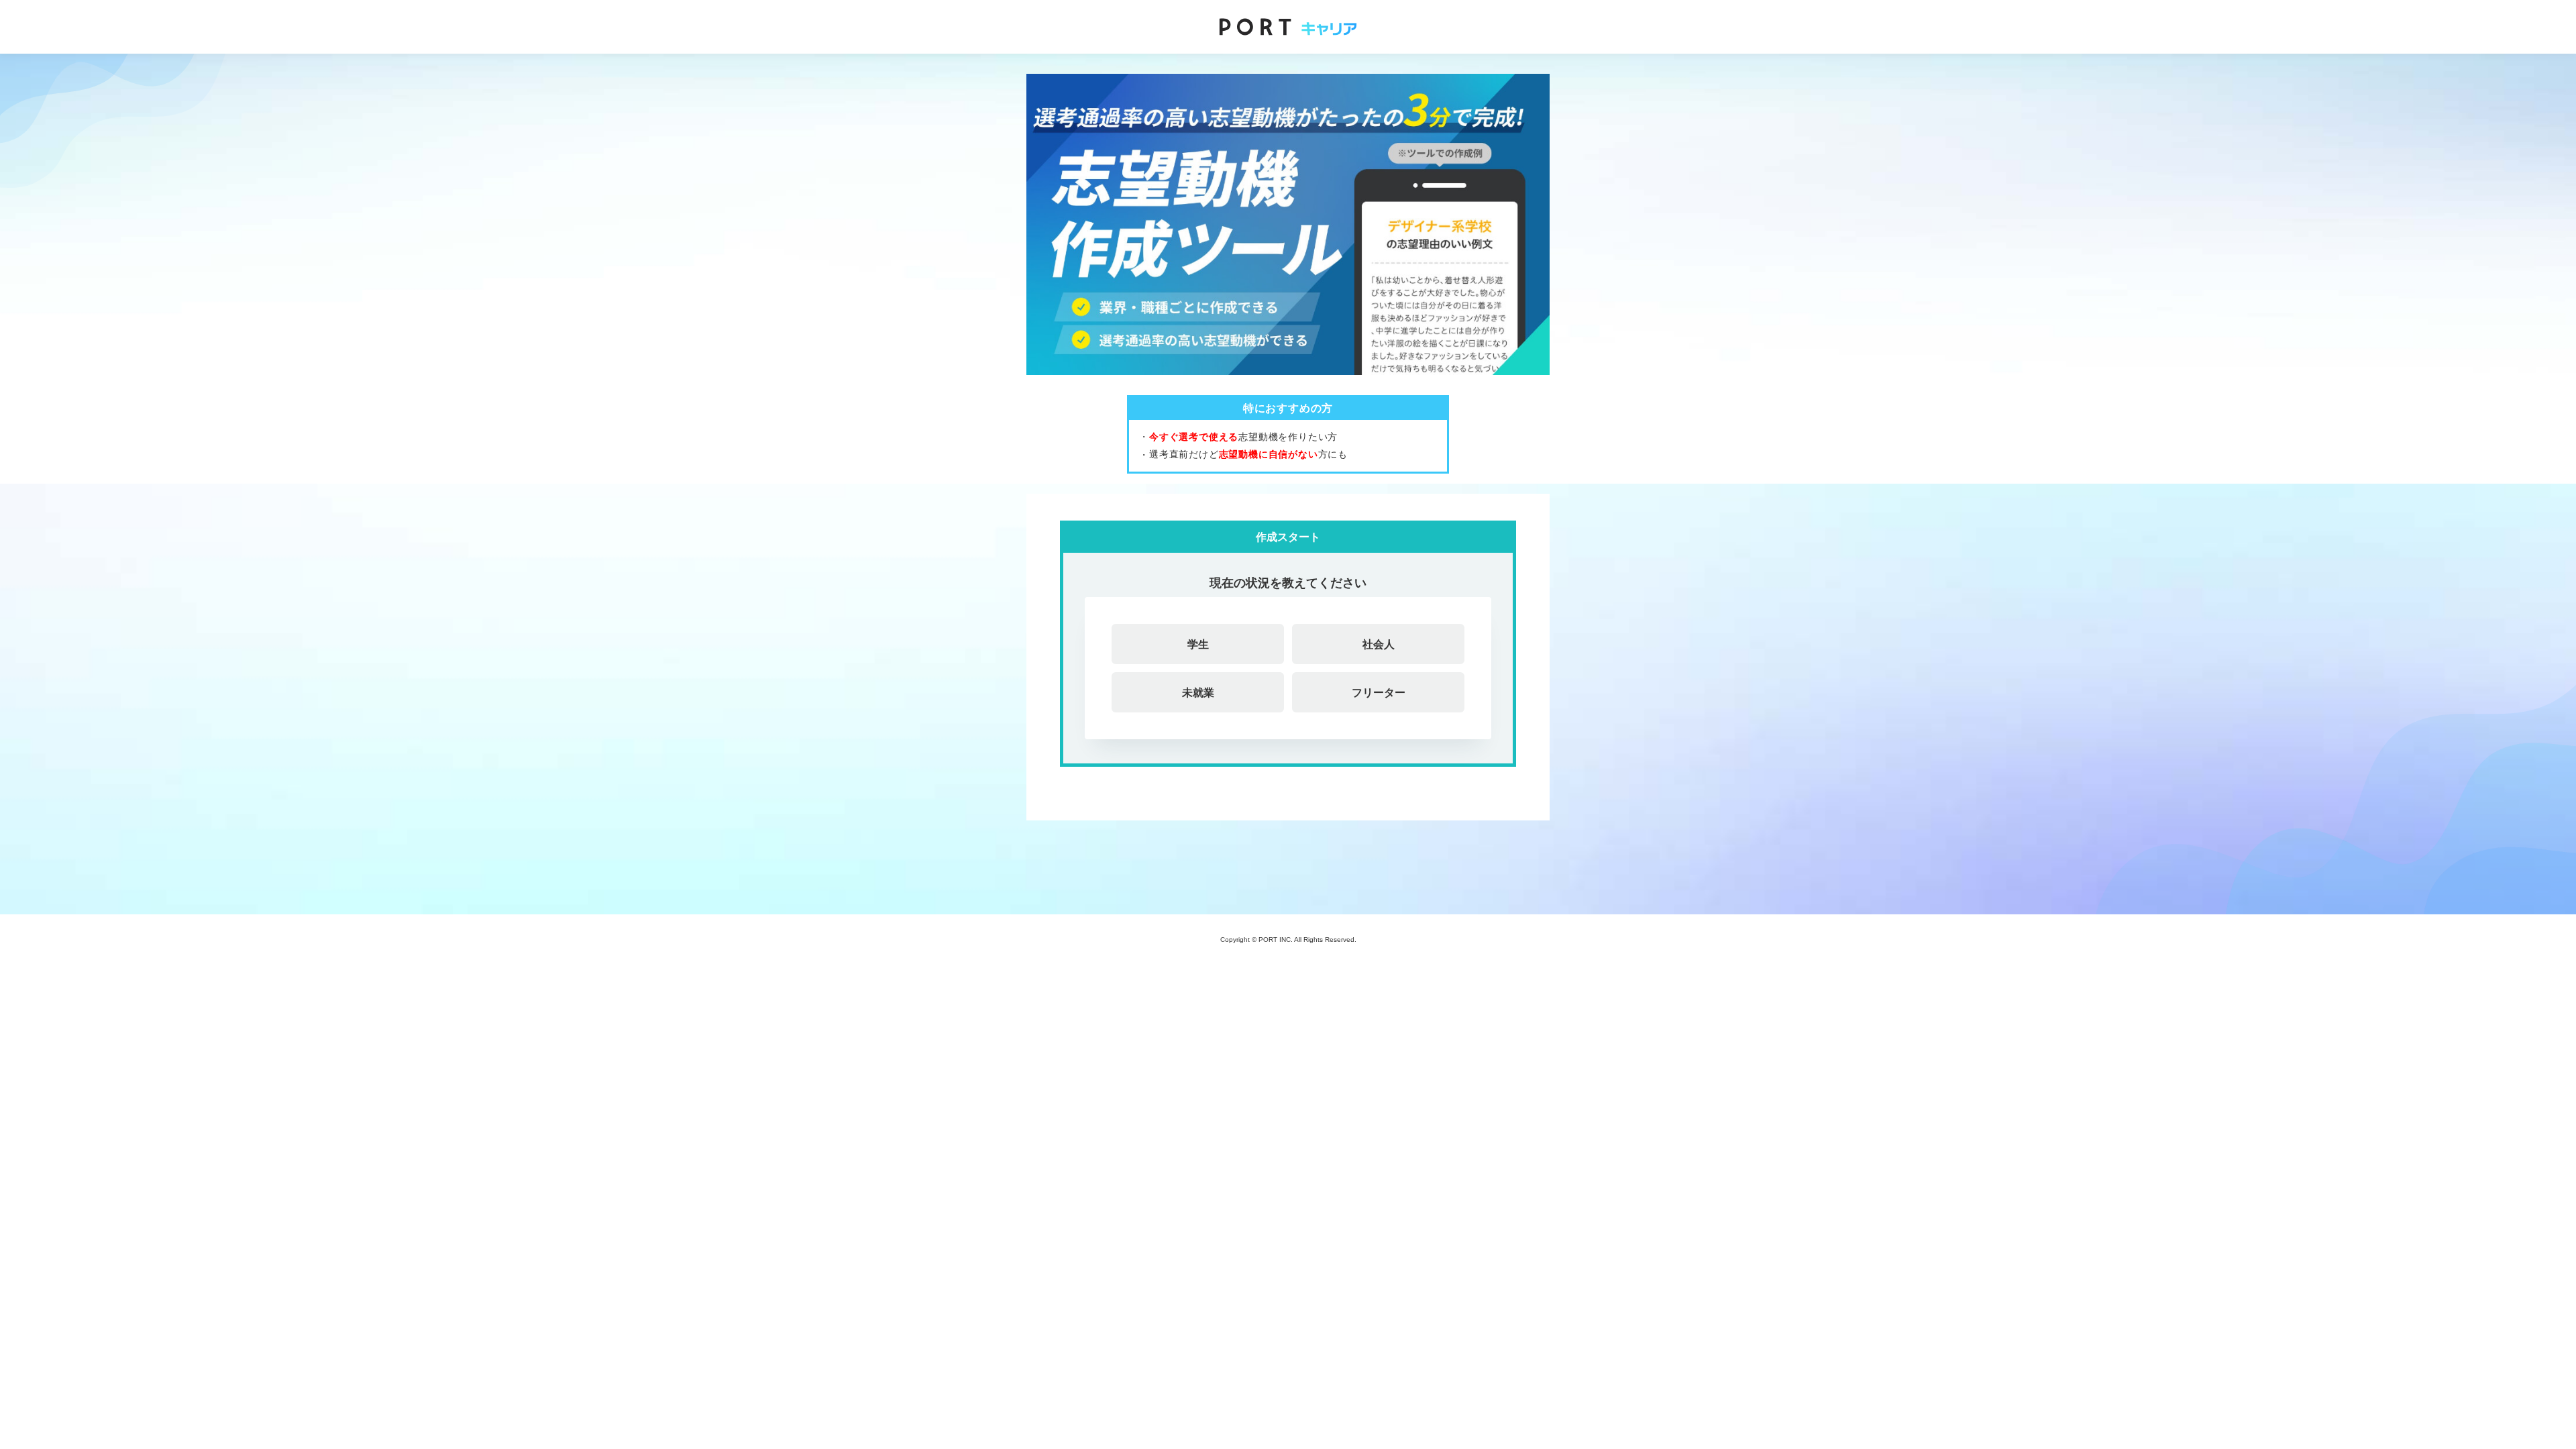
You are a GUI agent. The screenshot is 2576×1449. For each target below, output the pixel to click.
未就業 (1198, 692)
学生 (1198, 644)
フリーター (1379, 692)
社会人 (1379, 644)
